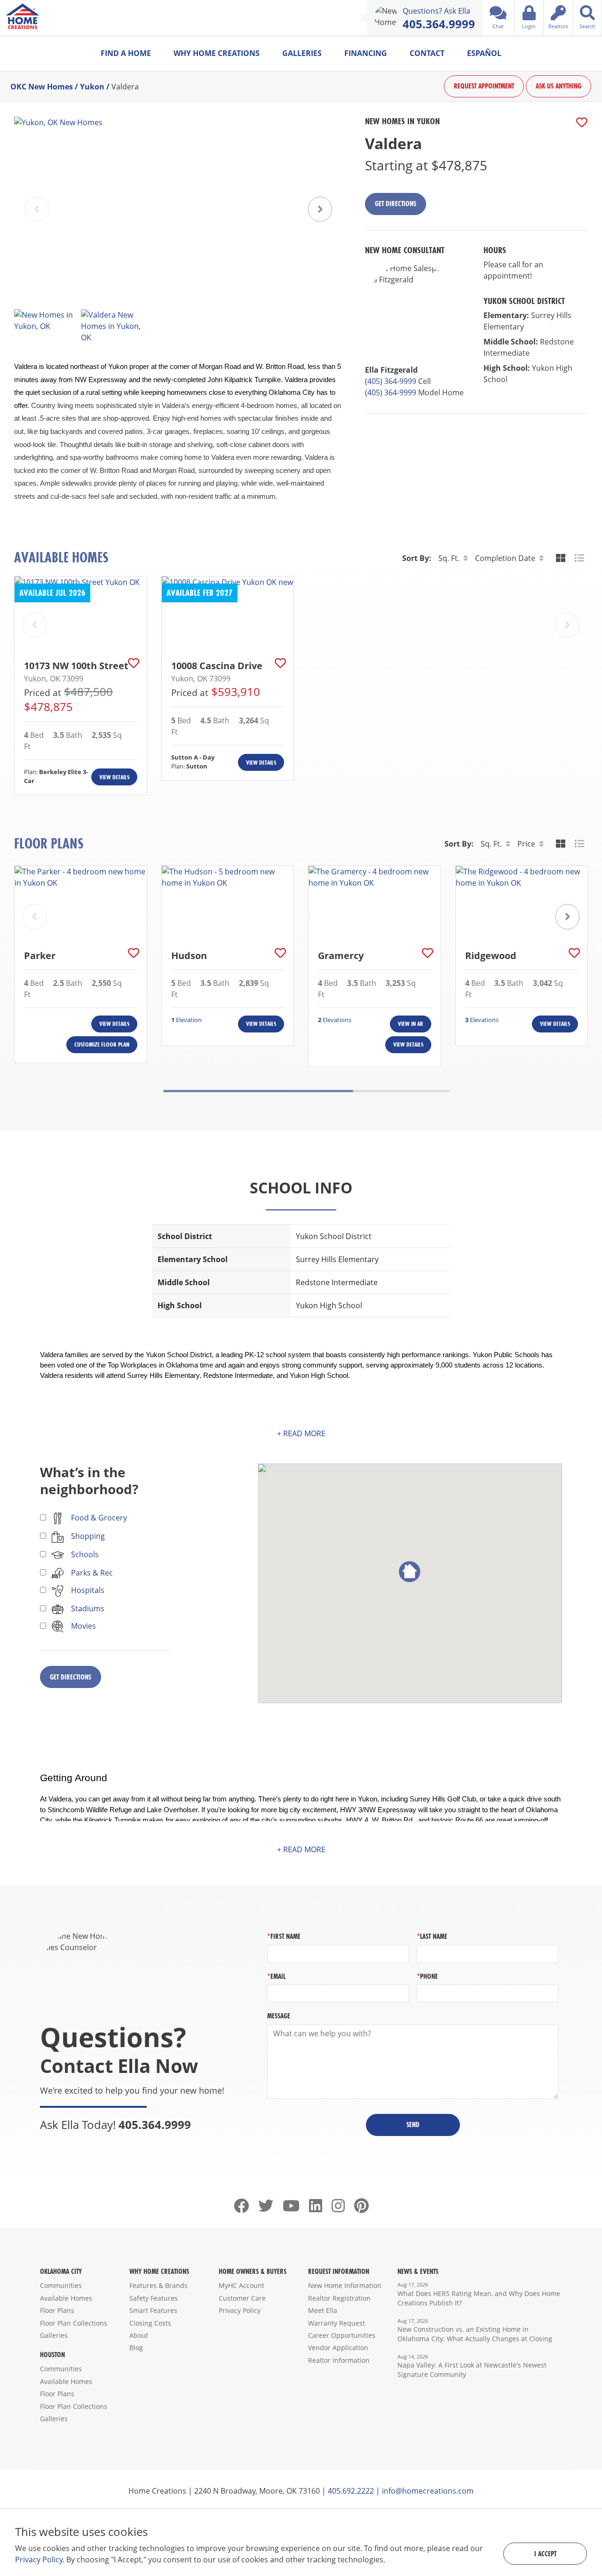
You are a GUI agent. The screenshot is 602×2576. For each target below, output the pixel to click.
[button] (320, 209)
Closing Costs (150, 2323)
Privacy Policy (240, 2310)
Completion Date (505, 558)
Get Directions (396, 204)
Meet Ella (323, 2310)
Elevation (186, 1020)
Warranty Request (337, 2323)
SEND (413, 2124)
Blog (136, 2348)
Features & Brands (158, 2285)
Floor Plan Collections (74, 2323)
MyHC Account (242, 2285)
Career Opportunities (342, 2335)
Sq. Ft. (449, 558)
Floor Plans (57, 2310)
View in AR (411, 1024)
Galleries (302, 53)
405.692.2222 (351, 2491)
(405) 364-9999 (391, 381)
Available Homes (66, 2298)
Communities (61, 2285)
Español (484, 53)
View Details (114, 777)
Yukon (92, 87)
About (139, 2335)
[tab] (561, 558)
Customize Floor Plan (102, 1044)
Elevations (335, 1020)
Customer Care (242, 2298)
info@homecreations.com (428, 2491)
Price (526, 844)
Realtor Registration (339, 2298)
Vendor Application (338, 2348)
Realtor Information (339, 2360)
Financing (366, 53)
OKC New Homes (42, 87)
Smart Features (153, 2310)
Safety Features (154, 2298)
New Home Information (345, 2285)
